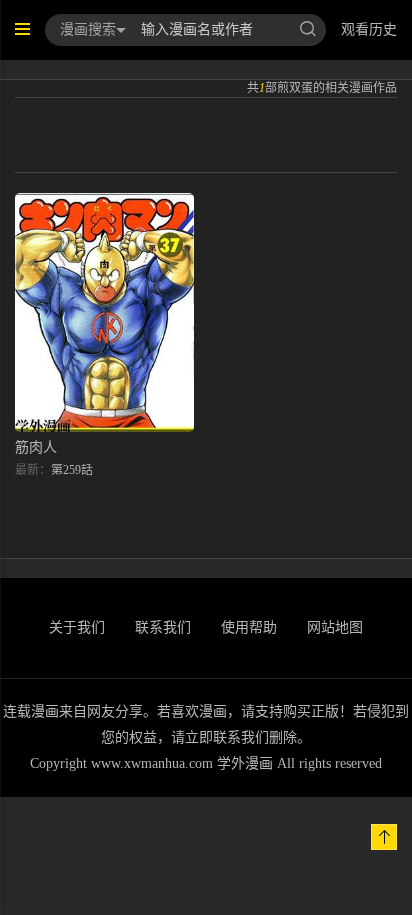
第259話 (72, 470)
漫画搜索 (88, 29)
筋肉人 (36, 447)
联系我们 (163, 627)
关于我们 (77, 627)
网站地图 (335, 627)
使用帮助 (249, 627)
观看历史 (369, 29)
